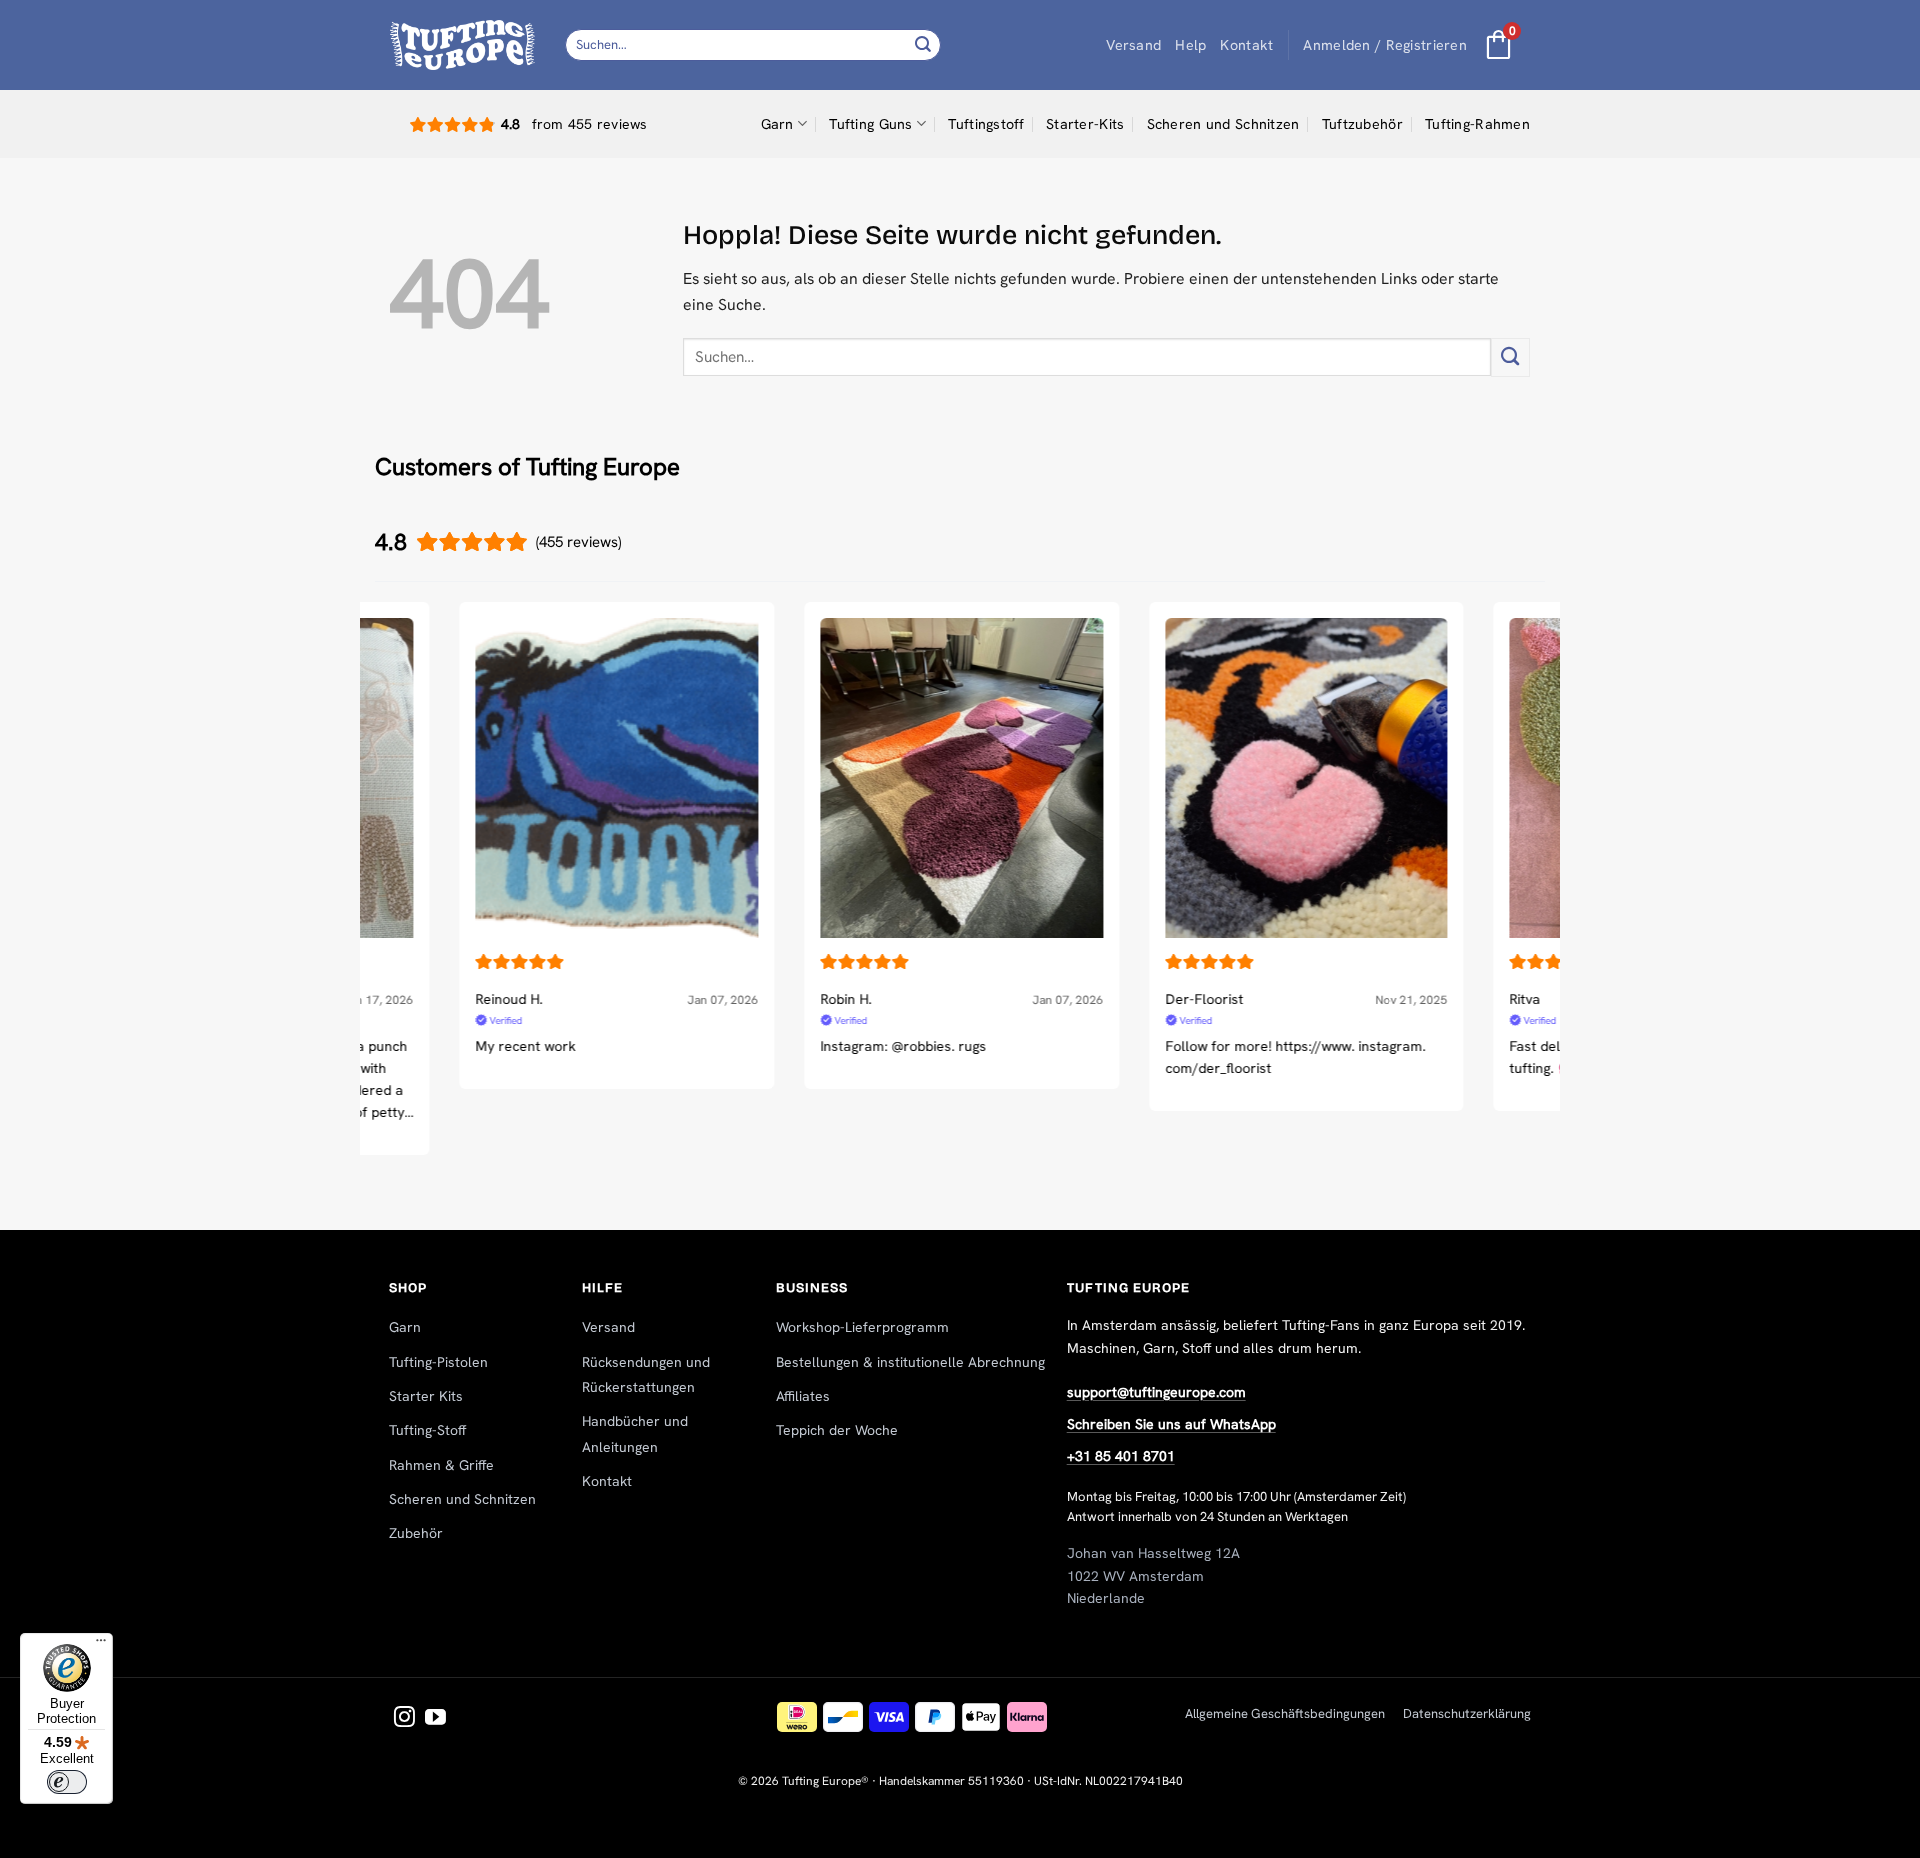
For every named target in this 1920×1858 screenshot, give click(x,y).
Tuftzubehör (1362, 124)
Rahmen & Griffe (441, 1465)
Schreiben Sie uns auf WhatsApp (1171, 1424)
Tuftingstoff (985, 124)
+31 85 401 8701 (1121, 1456)
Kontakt (1246, 45)
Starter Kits (426, 1396)
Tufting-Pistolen (438, 1362)
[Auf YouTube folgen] (435, 1718)
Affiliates (803, 1396)
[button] (1385, 45)
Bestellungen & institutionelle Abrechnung (910, 1362)
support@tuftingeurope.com (1156, 1392)
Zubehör (416, 1533)
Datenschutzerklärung (1467, 1713)
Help (1190, 45)
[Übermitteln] (923, 44)
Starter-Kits (1085, 124)
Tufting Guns (870, 124)
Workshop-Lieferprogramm (862, 1327)
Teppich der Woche (837, 1430)
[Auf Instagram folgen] (404, 1718)
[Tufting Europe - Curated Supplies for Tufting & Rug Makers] (462, 44)
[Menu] (101, 1645)
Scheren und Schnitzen (1223, 124)
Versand (1133, 45)
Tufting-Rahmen (1477, 124)
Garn (777, 124)
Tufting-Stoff (427, 1430)
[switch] (67, 1782)
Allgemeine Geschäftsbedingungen (1285, 1713)
